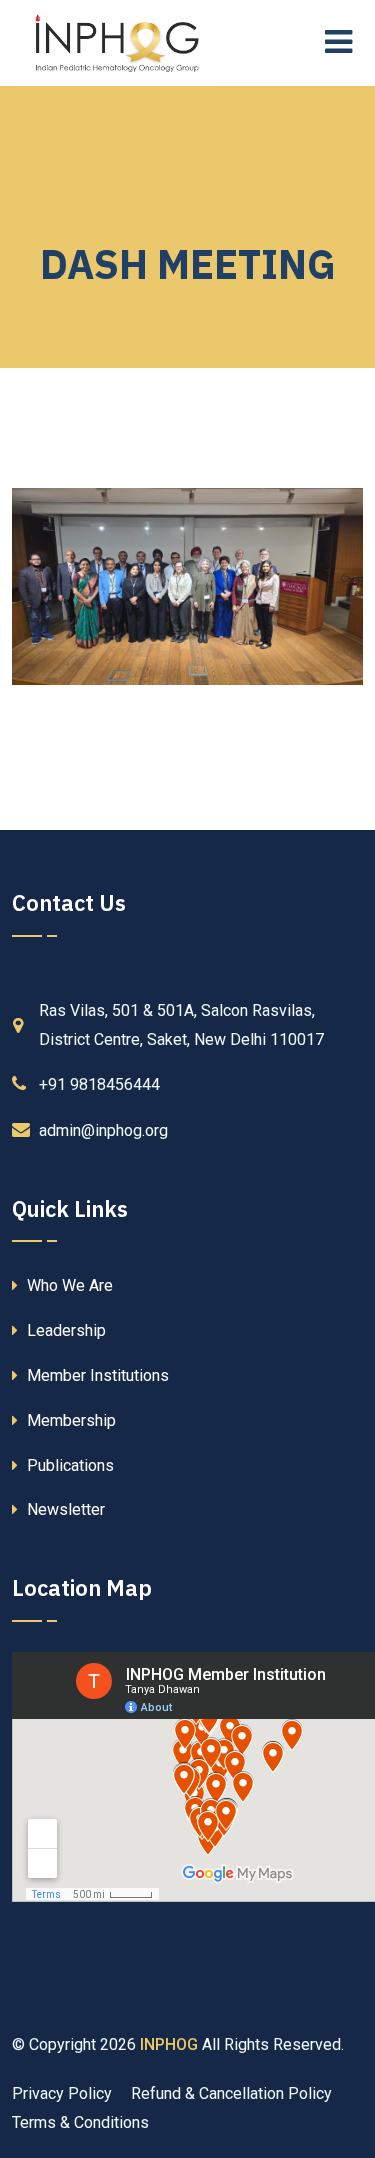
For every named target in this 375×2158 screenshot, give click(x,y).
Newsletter (64, 1509)
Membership (69, 1420)
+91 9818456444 (99, 1084)
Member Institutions (96, 1375)
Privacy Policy (62, 2093)
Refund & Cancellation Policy (231, 2093)
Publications (68, 1465)
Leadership (64, 1330)
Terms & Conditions (80, 2122)
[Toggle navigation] (343, 43)
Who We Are (68, 1285)
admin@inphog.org (103, 1130)
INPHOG (169, 2044)
